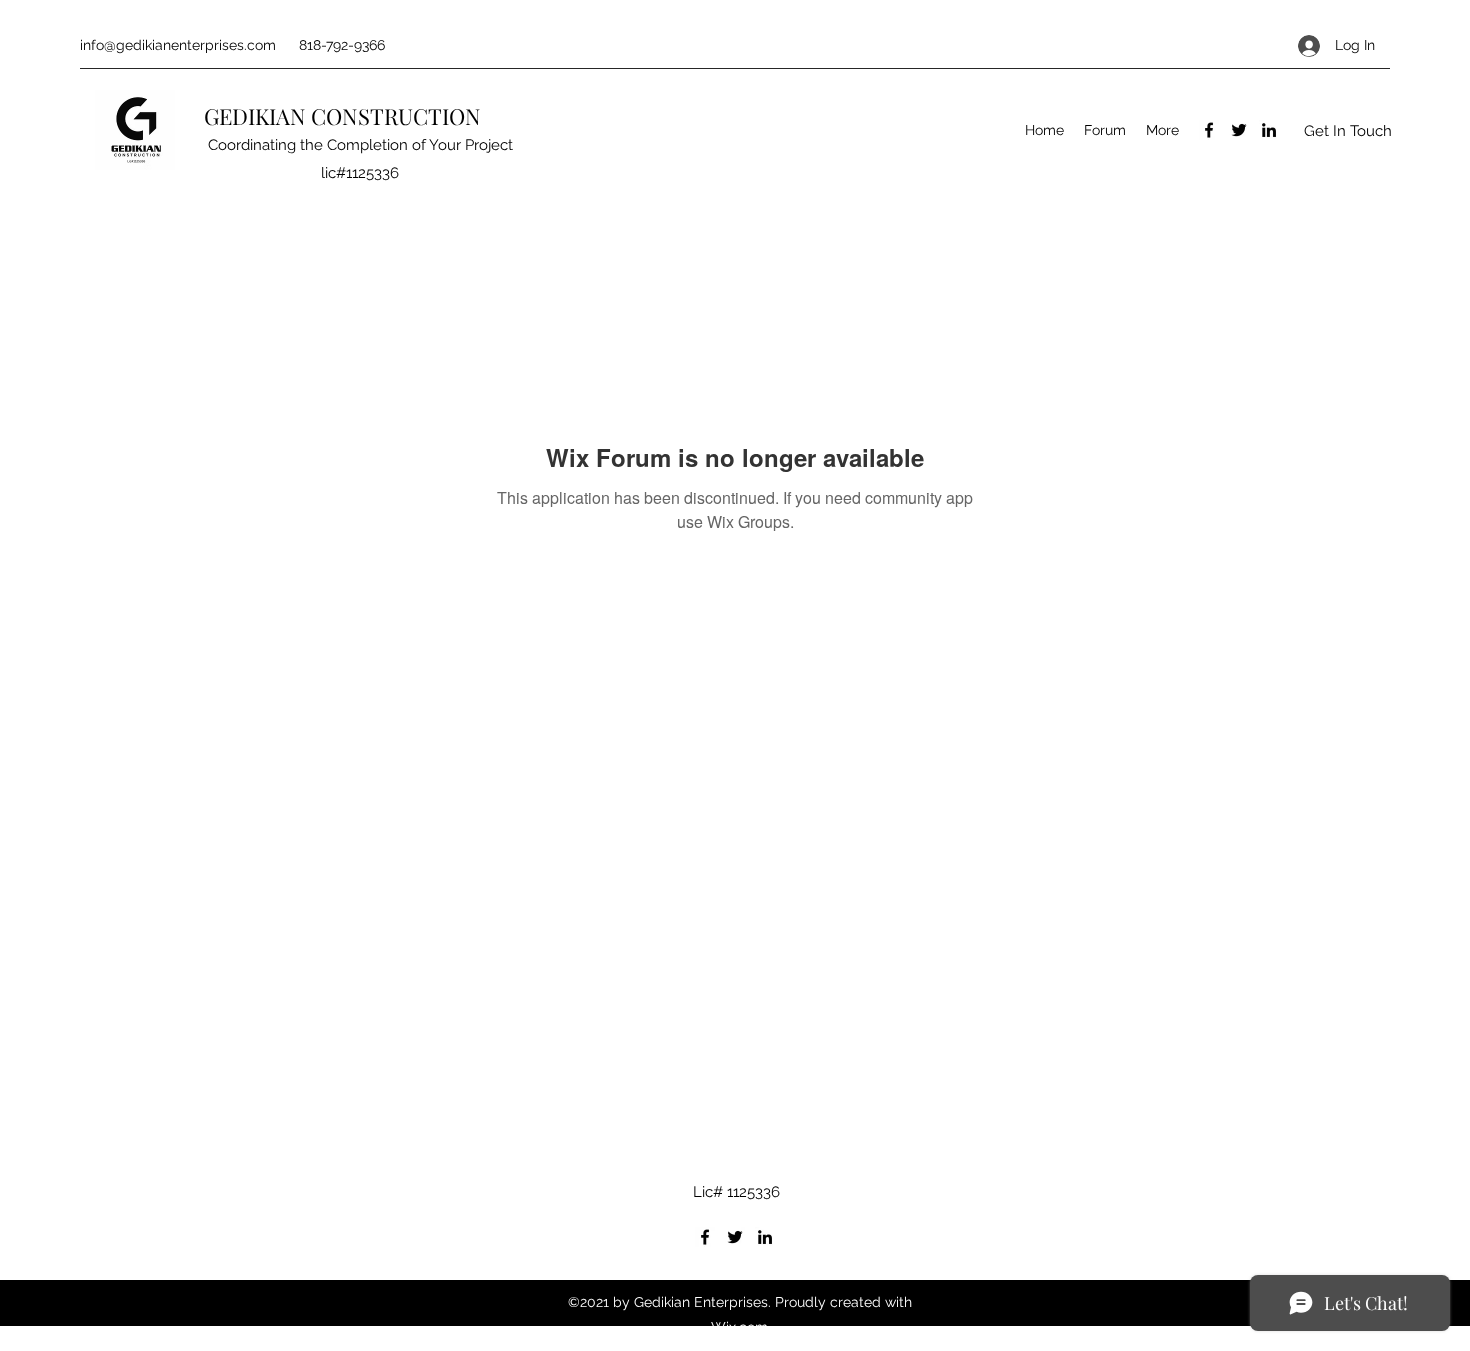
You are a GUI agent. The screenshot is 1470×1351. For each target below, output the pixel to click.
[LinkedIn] (1269, 130)
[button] (1347, 130)
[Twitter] (1239, 130)
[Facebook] (1209, 130)
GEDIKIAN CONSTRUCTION (345, 116)
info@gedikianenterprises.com (178, 45)
